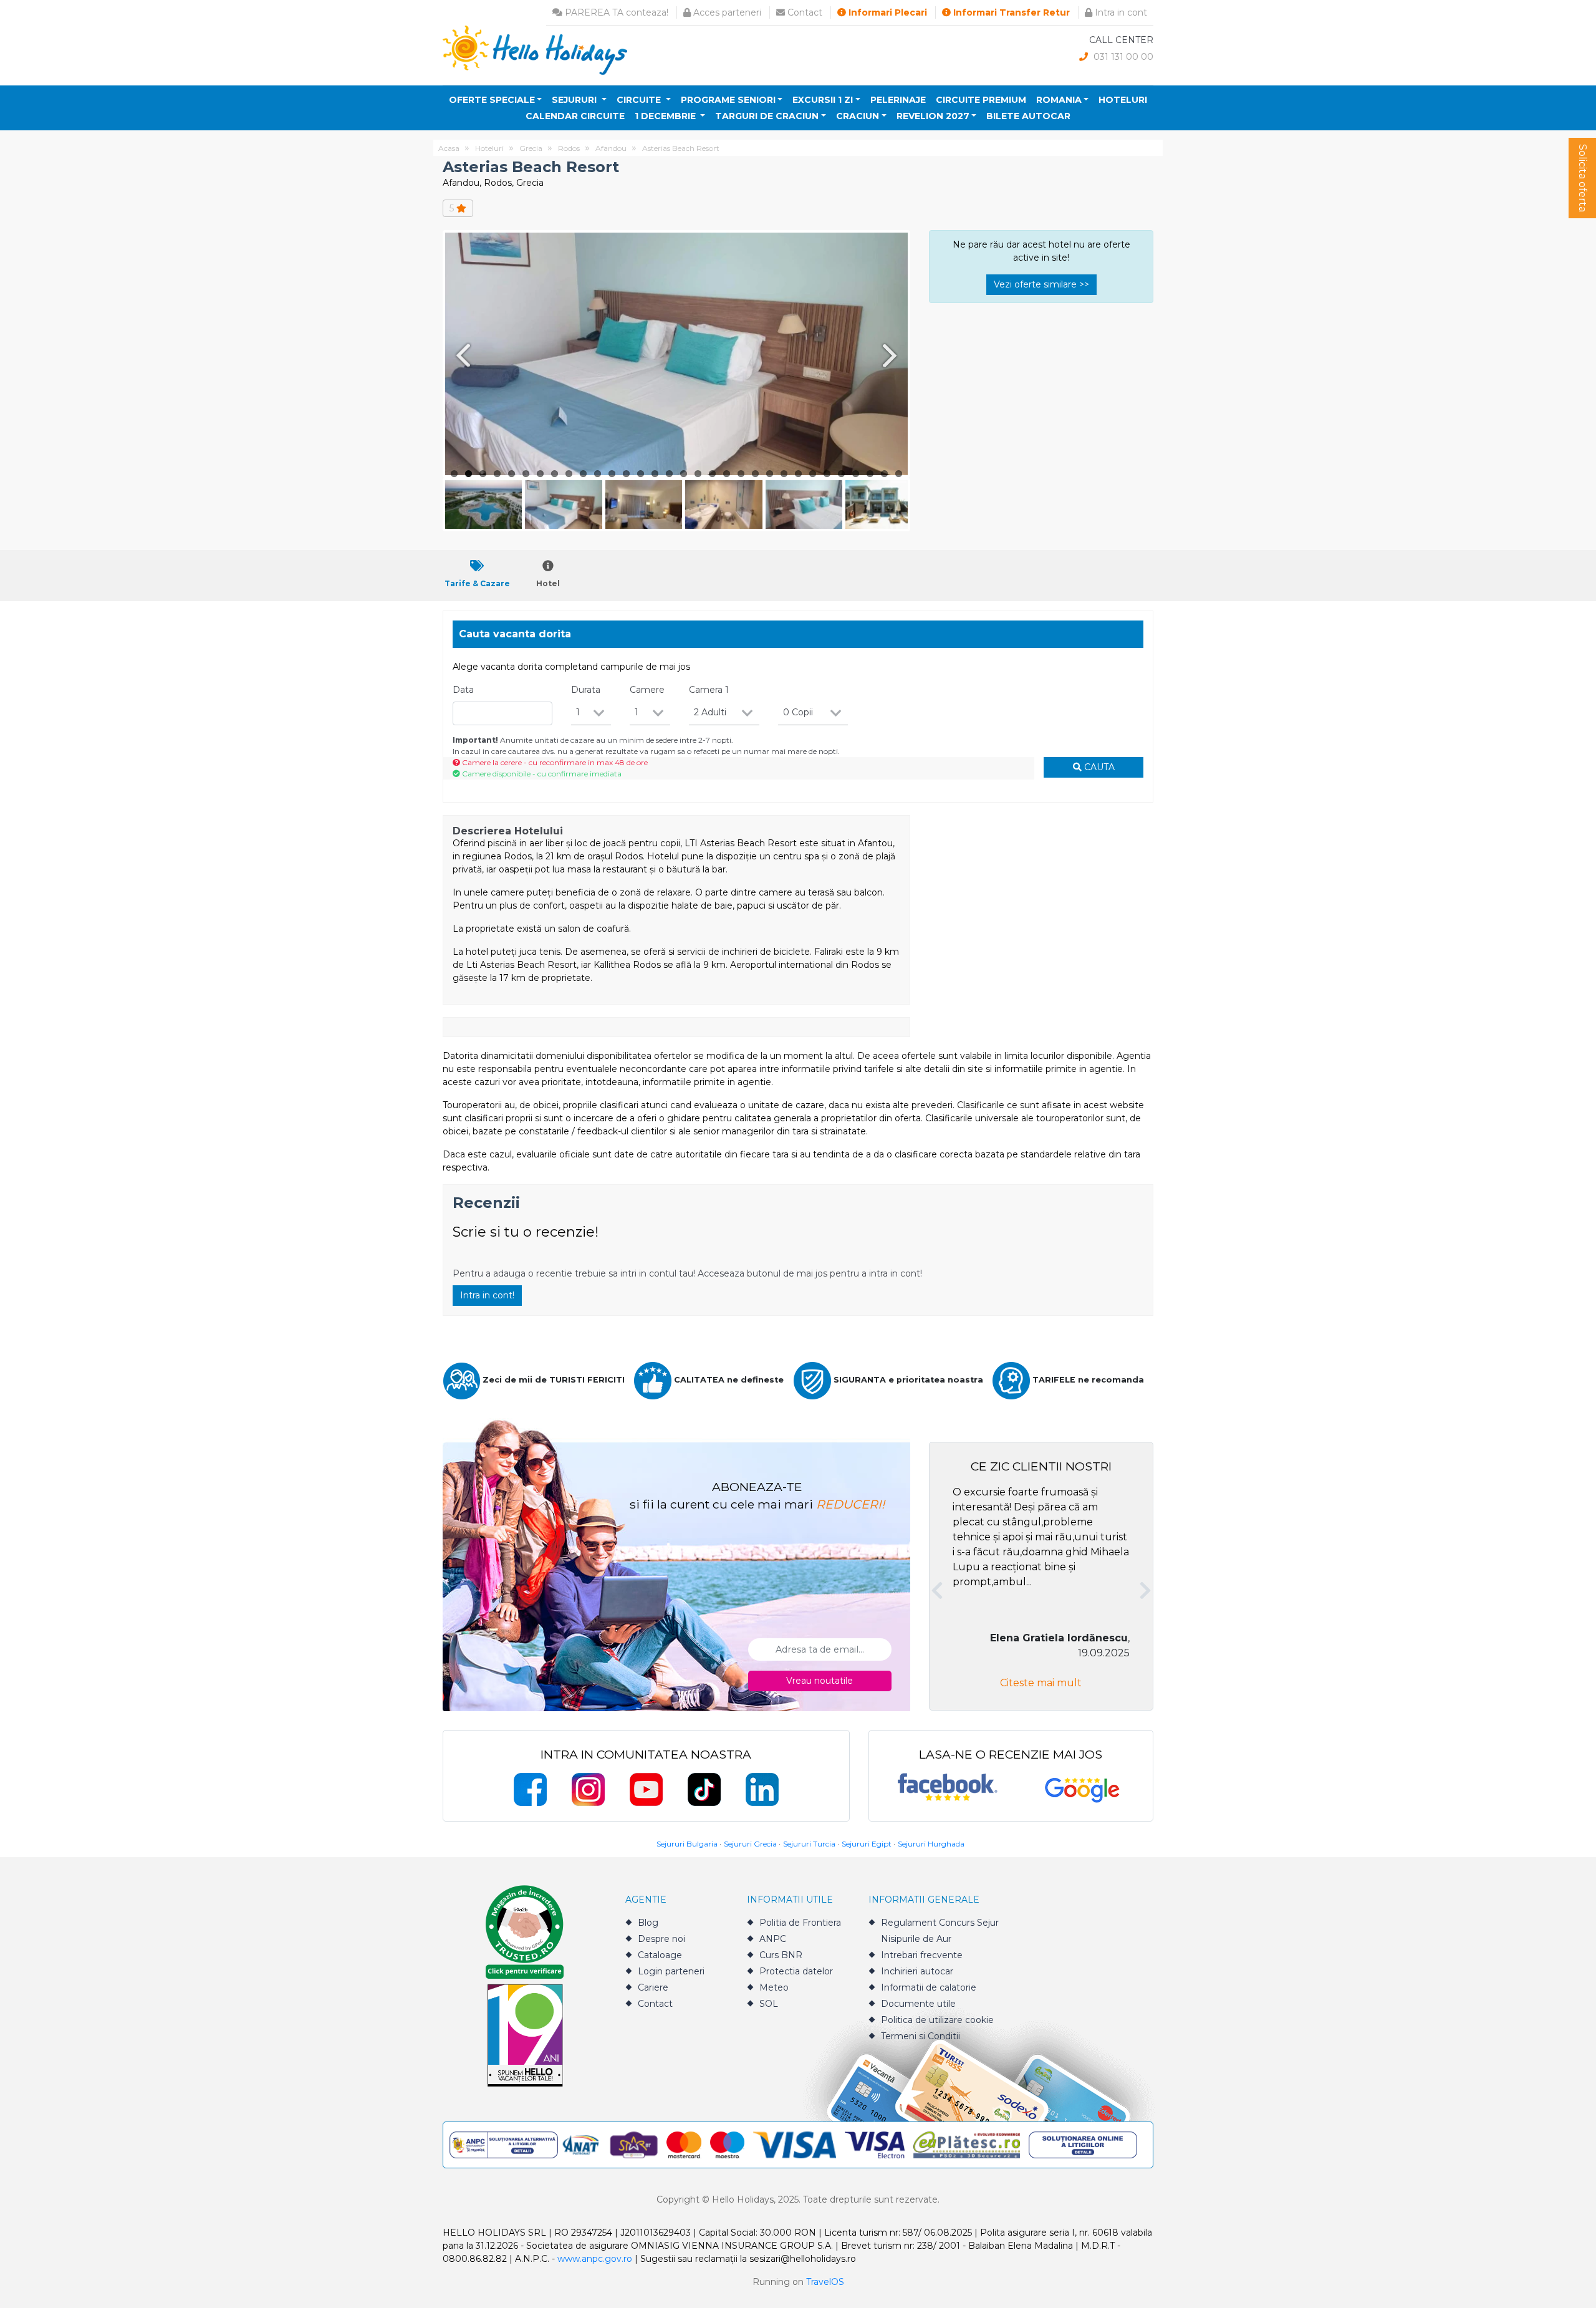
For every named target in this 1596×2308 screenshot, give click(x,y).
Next (892, 355)
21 (741, 474)
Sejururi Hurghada (931, 1844)
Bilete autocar (1028, 116)
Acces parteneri (726, 12)
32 (899, 474)
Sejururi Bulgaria (687, 1844)
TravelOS (825, 2282)
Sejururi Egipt (867, 1844)
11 (598, 474)
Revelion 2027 (933, 116)
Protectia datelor (796, 1971)
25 (798, 474)
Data (463, 690)
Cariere (653, 1987)
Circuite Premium (981, 100)
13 (626, 474)
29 (856, 474)
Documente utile (918, 2004)
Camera (709, 690)
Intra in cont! (487, 1295)
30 (870, 474)
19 (712, 474)
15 (655, 474)
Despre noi (661, 1939)
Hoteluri (1123, 100)
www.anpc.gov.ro (595, 2259)
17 (684, 474)
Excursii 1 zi (823, 100)
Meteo (774, 1987)
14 (641, 474)
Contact (804, 12)
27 (827, 474)
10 (583, 474)
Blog (648, 1923)
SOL (769, 2004)
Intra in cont (1120, 12)
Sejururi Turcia (809, 1844)
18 (698, 474)
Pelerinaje (898, 100)
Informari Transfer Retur (1010, 12)
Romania (1059, 100)
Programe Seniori (728, 100)
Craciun (858, 116)
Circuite (640, 100)
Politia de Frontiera (800, 1923)
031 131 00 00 (1122, 57)
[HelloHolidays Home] (535, 50)
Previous (461, 355)
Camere (647, 690)
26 (813, 474)
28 (841, 474)
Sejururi (575, 100)
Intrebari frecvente (922, 1955)
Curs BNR (781, 1955)
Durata (586, 690)
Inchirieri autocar (917, 1971)
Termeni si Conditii (921, 2036)
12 (612, 474)
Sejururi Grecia (750, 1844)
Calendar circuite (575, 116)
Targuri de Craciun (767, 116)
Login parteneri (671, 1971)
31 (884, 474)
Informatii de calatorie (929, 1987)
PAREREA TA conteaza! (615, 12)
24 (784, 474)
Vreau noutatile (820, 1681)
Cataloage (660, 1955)
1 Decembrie (666, 116)
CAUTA (1098, 767)
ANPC (773, 1939)
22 (755, 474)
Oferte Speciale (492, 100)
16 (669, 474)
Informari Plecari (887, 12)
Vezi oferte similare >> (1041, 284)
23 (770, 474)
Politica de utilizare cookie (937, 2020)
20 (727, 474)
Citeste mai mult (1041, 1683)
